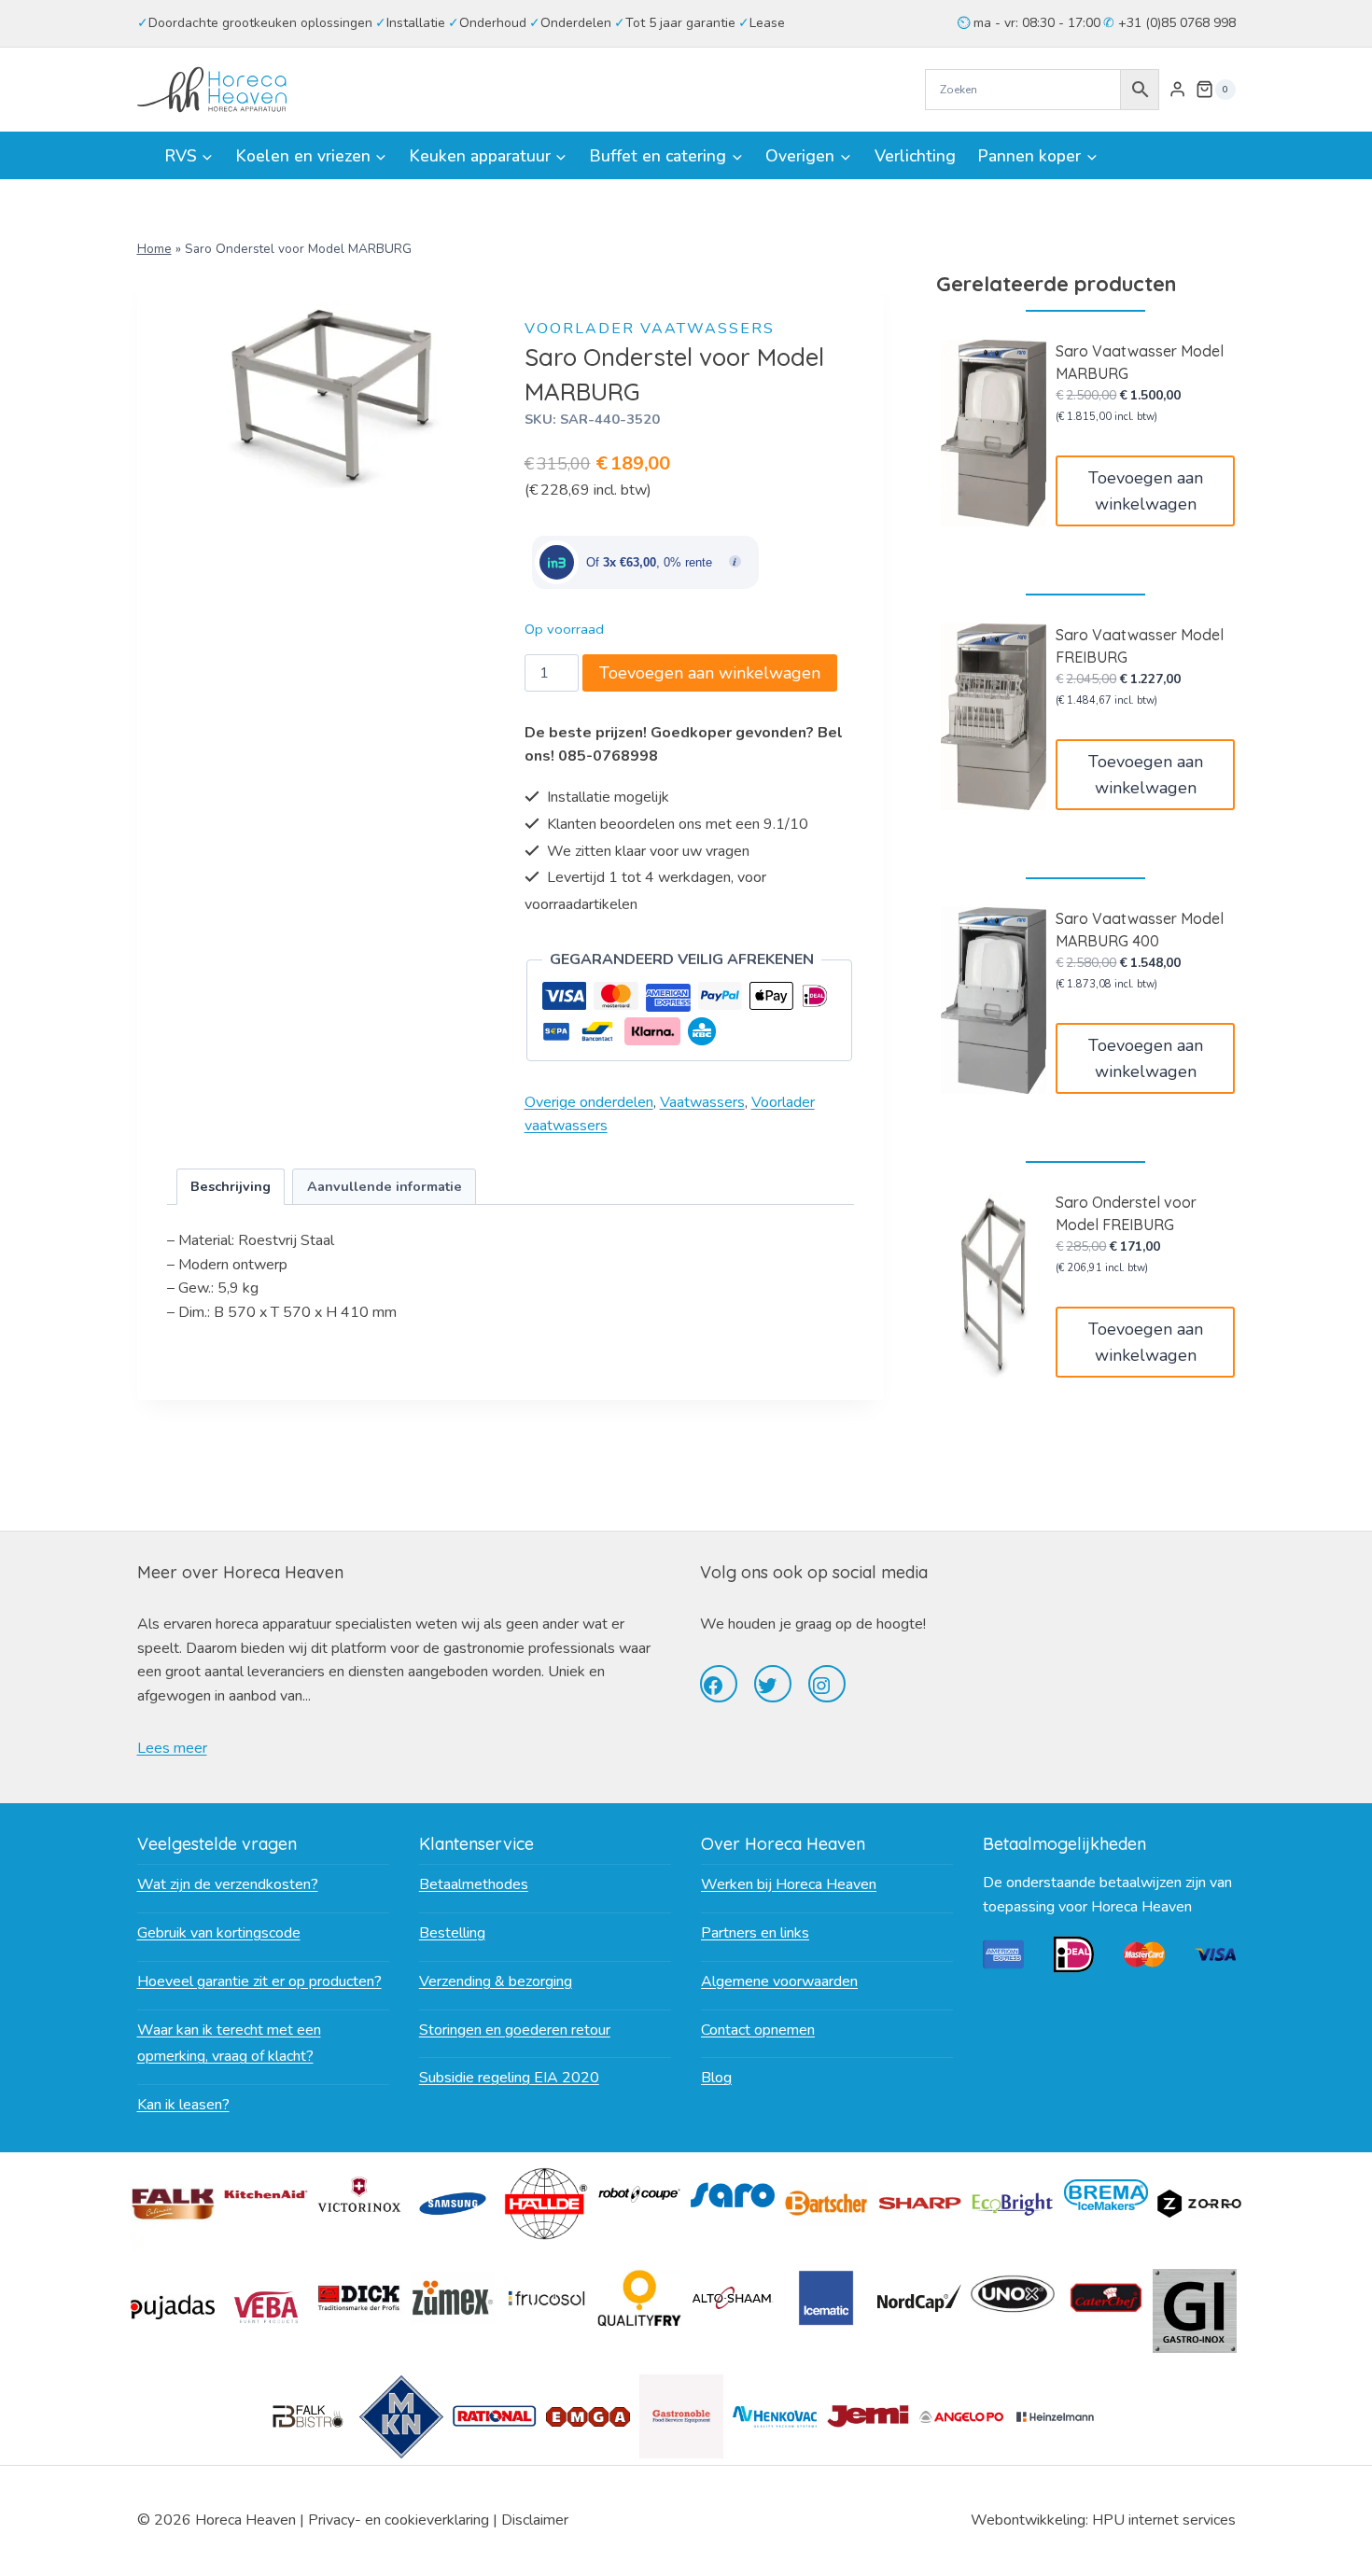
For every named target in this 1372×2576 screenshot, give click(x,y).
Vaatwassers (702, 1102)
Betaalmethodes (474, 1884)
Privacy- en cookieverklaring (399, 2520)
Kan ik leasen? (183, 2105)
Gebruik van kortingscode (219, 1933)
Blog (716, 2078)
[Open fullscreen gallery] (478, 469)
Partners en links (755, 1933)
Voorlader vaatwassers (650, 329)
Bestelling (452, 1933)
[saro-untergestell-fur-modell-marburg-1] (332, 395)
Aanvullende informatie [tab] (385, 1186)
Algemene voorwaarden (779, 1981)
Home (154, 249)
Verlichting (915, 156)
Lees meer (172, 1748)
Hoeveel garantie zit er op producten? (259, 1981)
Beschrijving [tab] (231, 1186)
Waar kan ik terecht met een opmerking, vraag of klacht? (229, 2044)
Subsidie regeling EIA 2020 (509, 2078)
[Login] (1177, 90)
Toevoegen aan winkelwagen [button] (1146, 491)
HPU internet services (1164, 2520)
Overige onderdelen (589, 1102)
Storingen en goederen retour (515, 2030)
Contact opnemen (758, 2030)
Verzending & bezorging (496, 1981)
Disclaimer (535, 2520)
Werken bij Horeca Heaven (789, 1884)
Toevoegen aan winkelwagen (710, 673)
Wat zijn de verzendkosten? (228, 1884)
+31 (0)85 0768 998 (1175, 23)
